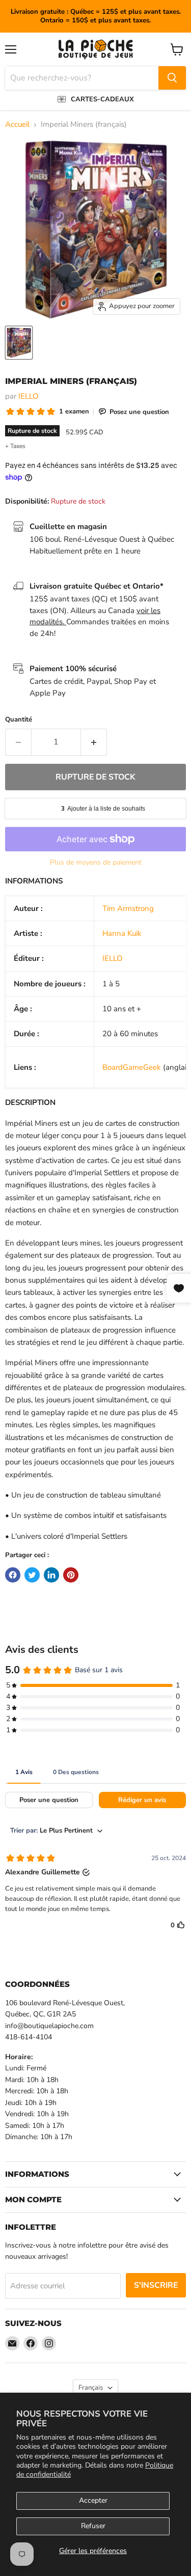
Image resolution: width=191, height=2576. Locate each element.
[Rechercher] (172, 78)
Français (91, 2388)
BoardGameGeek (132, 1067)
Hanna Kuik (122, 933)
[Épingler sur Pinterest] (71, 1575)
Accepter (93, 2500)
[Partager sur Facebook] (13, 1575)
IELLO (29, 396)
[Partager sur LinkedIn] (51, 1575)
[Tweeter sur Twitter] (32, 1575)
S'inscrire (156, 2285)
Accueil (17, 124)
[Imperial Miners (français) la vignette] (19, 343)
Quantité (19, 720)
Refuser (93, 2526)
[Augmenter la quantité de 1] (94, 742)
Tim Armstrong (128, 908)
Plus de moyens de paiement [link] (96, 863)
